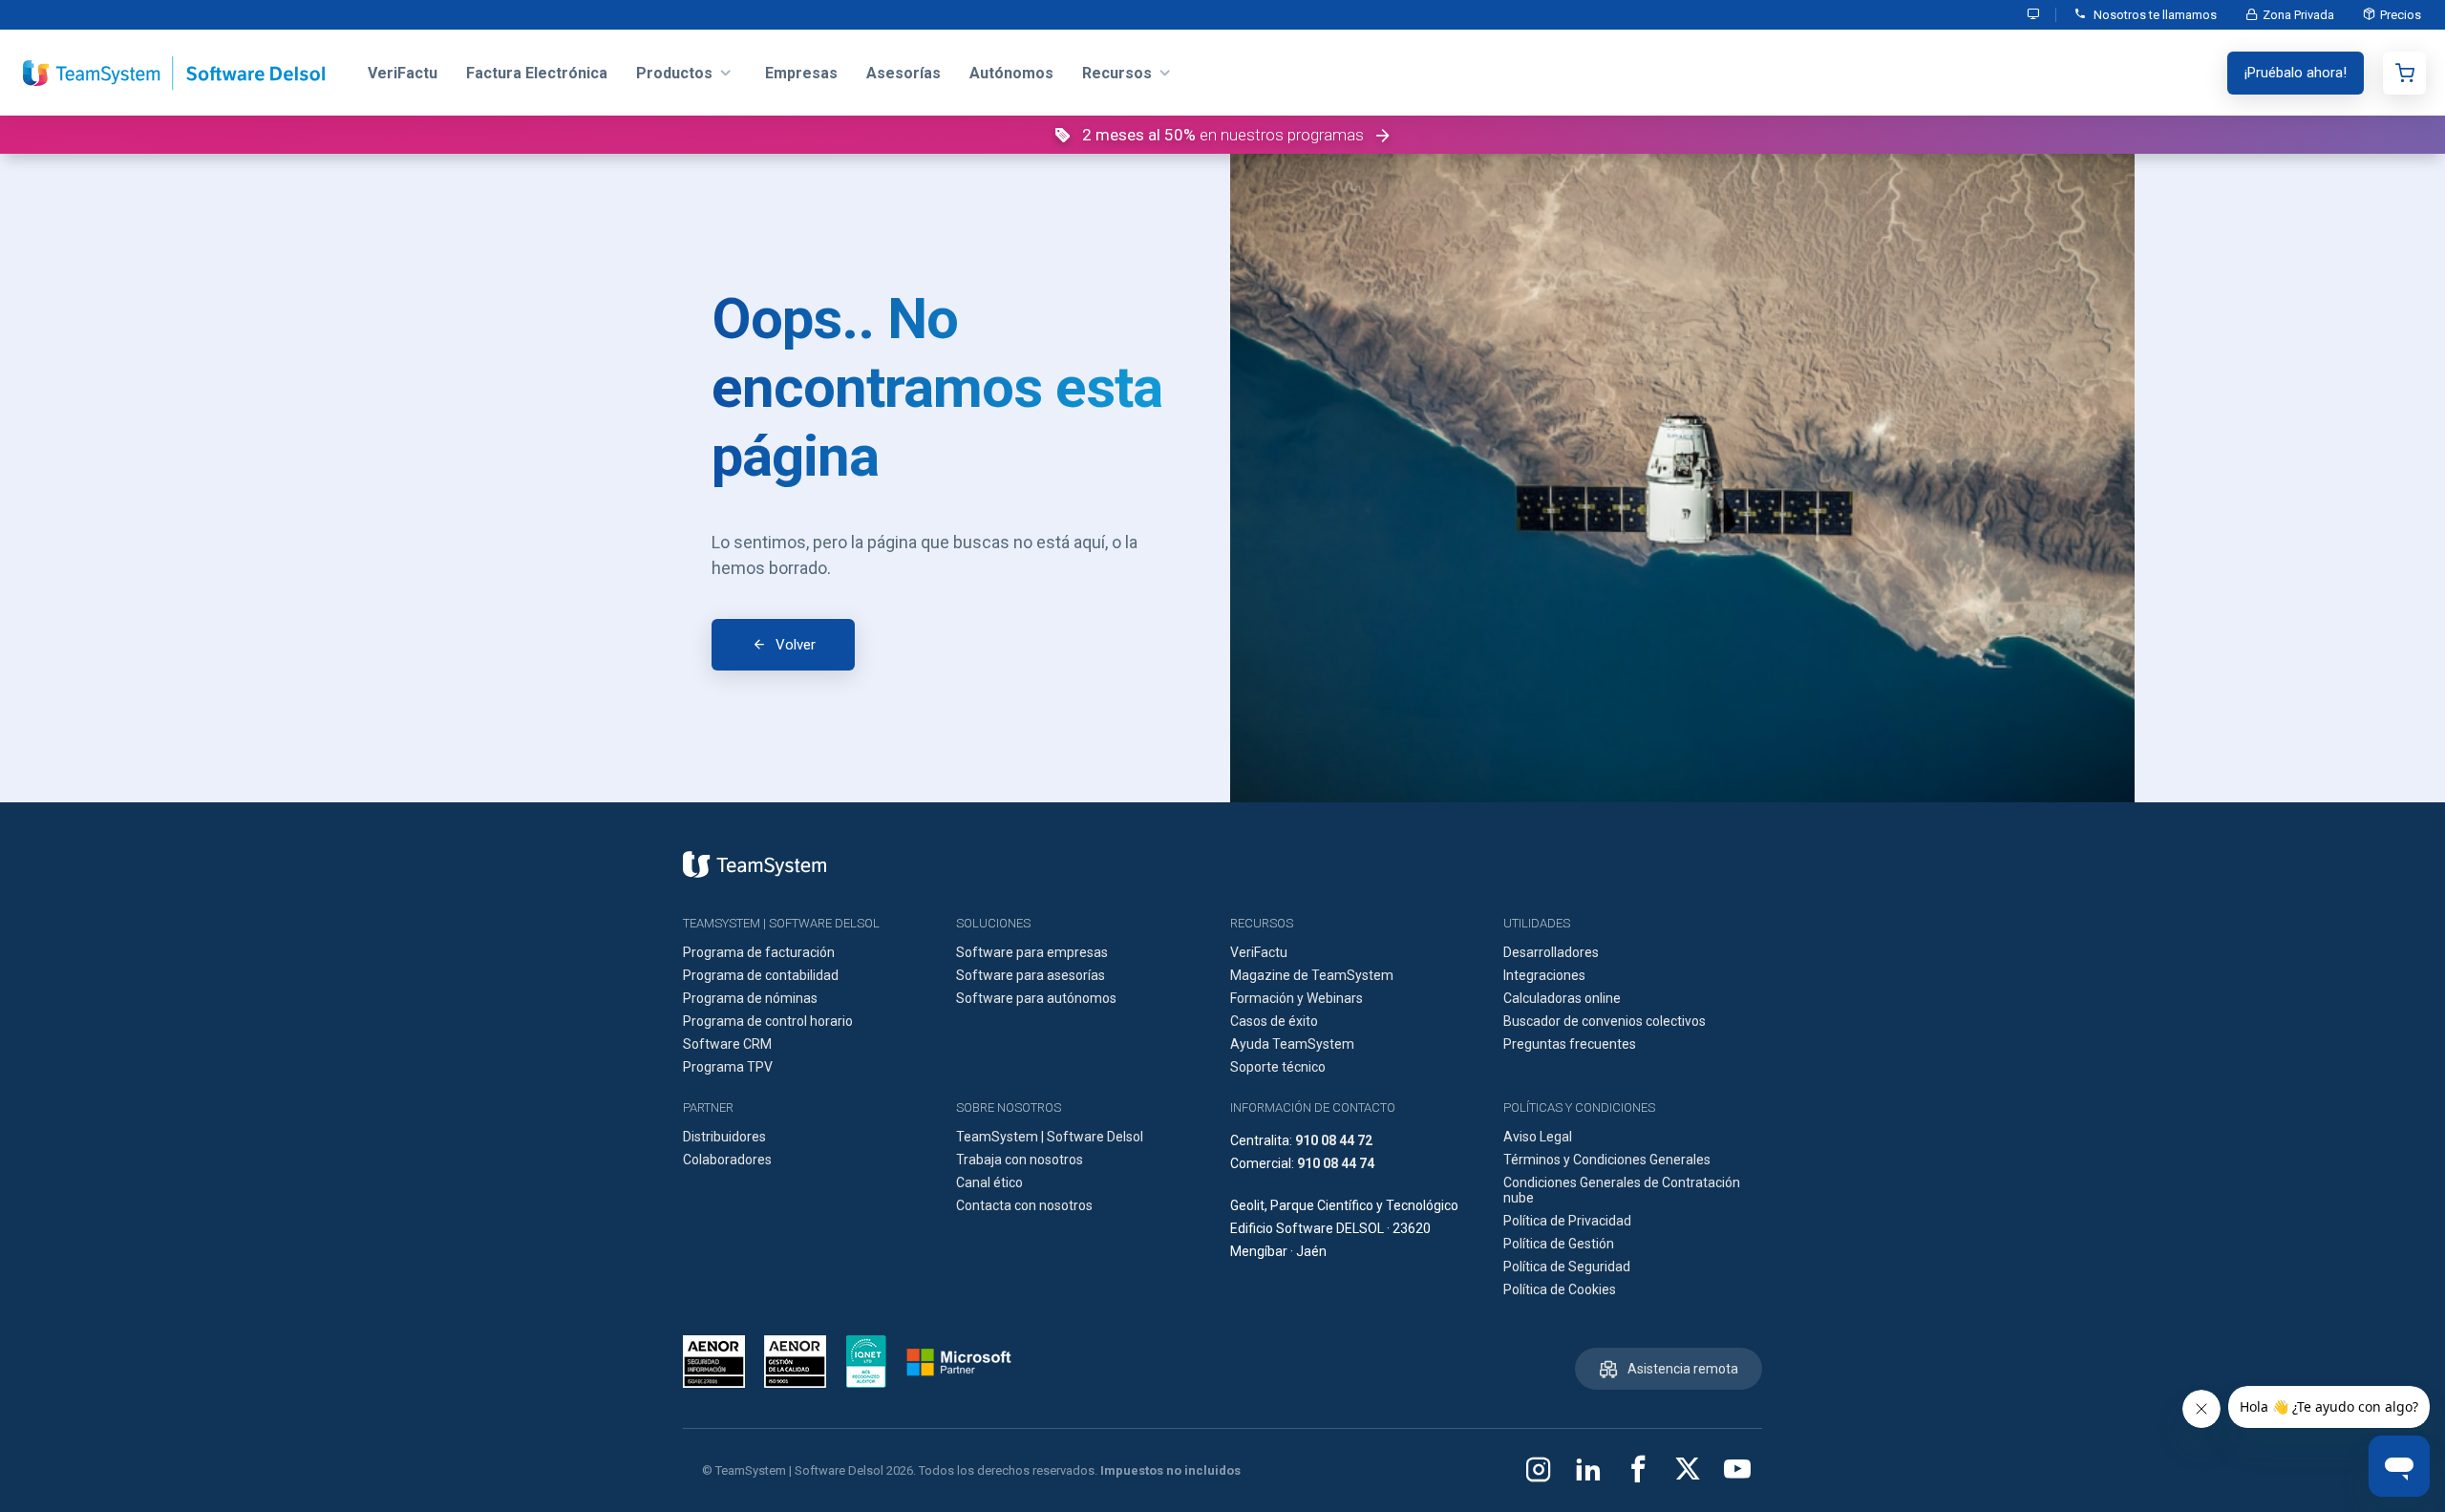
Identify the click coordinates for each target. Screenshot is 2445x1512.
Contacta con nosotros (1024, 1205)
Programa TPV (728, 1067)
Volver (796, 645)
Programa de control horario (768, 1021)
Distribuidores (724, 1137)
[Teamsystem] (755, 864)
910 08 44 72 (1334, 1140)
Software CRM (727, 1044)
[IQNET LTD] (866, 1362)
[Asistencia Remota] (2034, 15)
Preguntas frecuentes (1570, 1044)
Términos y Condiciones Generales (1607, 1160)
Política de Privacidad (1567, 1221)
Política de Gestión (1559, 1244)
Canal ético (989, 1182)
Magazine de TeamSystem (1312, 975)
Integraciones (1544, 975)
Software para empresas (1032, 952)
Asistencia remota (1683, 1369)
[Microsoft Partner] (959, 1362)
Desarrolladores (1551, 952)
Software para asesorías (1031, 975)
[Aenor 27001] (719, 1362)
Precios (2401, 15)
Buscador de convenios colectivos (1605, 1021)
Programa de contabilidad (761, 975)
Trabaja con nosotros (1020, 1160)
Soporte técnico (1278, 1067)
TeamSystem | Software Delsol (1050, 1137)
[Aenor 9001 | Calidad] (795, 1362)
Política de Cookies (1560, 1289)
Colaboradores (727, 1160)
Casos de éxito (1274, 1021)
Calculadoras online (1562, 998)
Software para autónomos (1036, 998)
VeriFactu (1259, 952)
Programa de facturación (759, 952)
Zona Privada (2298, 15)
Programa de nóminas (750, 998)
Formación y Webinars (1297, 998)
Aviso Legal (1538, 1137)
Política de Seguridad (1567, 1267)
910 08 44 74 (1336, 1163)
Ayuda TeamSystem (1292, 1044)
